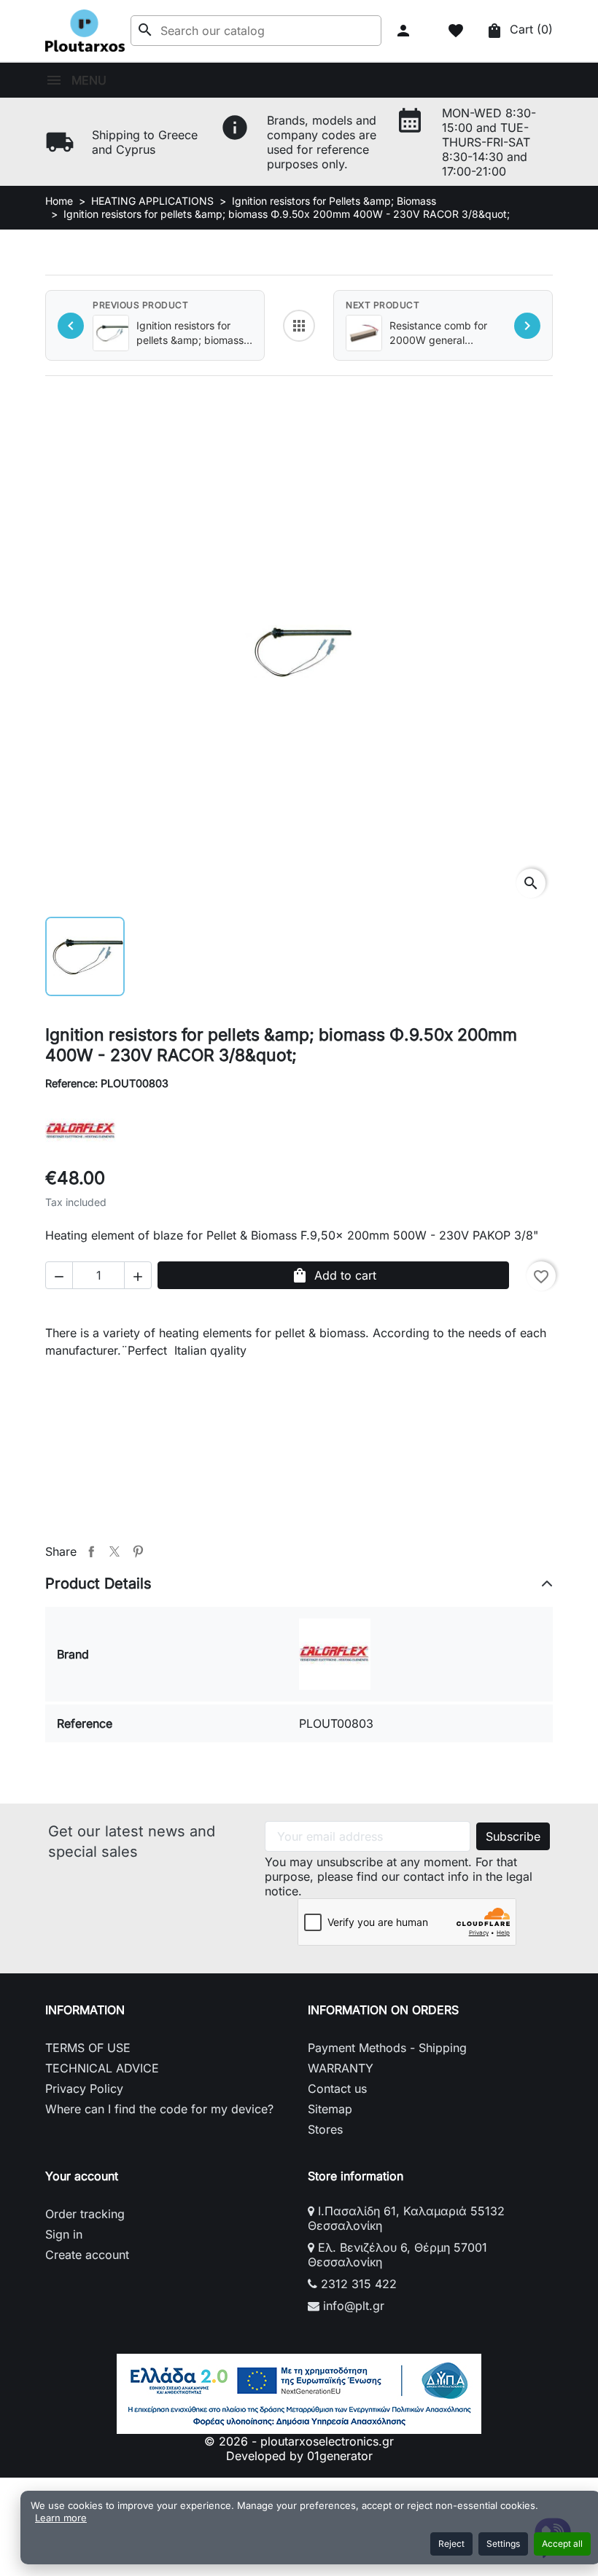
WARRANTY (341, 2068)
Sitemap (330, 2109)
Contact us (337, 2088)
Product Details (98, 1583)
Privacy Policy (84, 2088)
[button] (405, 31)
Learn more (61, 2518)
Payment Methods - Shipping (387, 2048)
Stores (325, 2129)
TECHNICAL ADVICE (102, 2068)
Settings (503, 2544)
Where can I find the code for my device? (159, 2109)
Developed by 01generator (299, 2456)
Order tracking (85, 2214)
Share (91, 1551)
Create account (87, 2255)
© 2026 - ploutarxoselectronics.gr (299, 2441)
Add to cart (334, 1275)
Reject (451, 2544)
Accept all (562, 2544)
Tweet (114, 1551)
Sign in (64, 2234)
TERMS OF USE (88, 2048)
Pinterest (138, 1551)
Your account (82, 2176)
